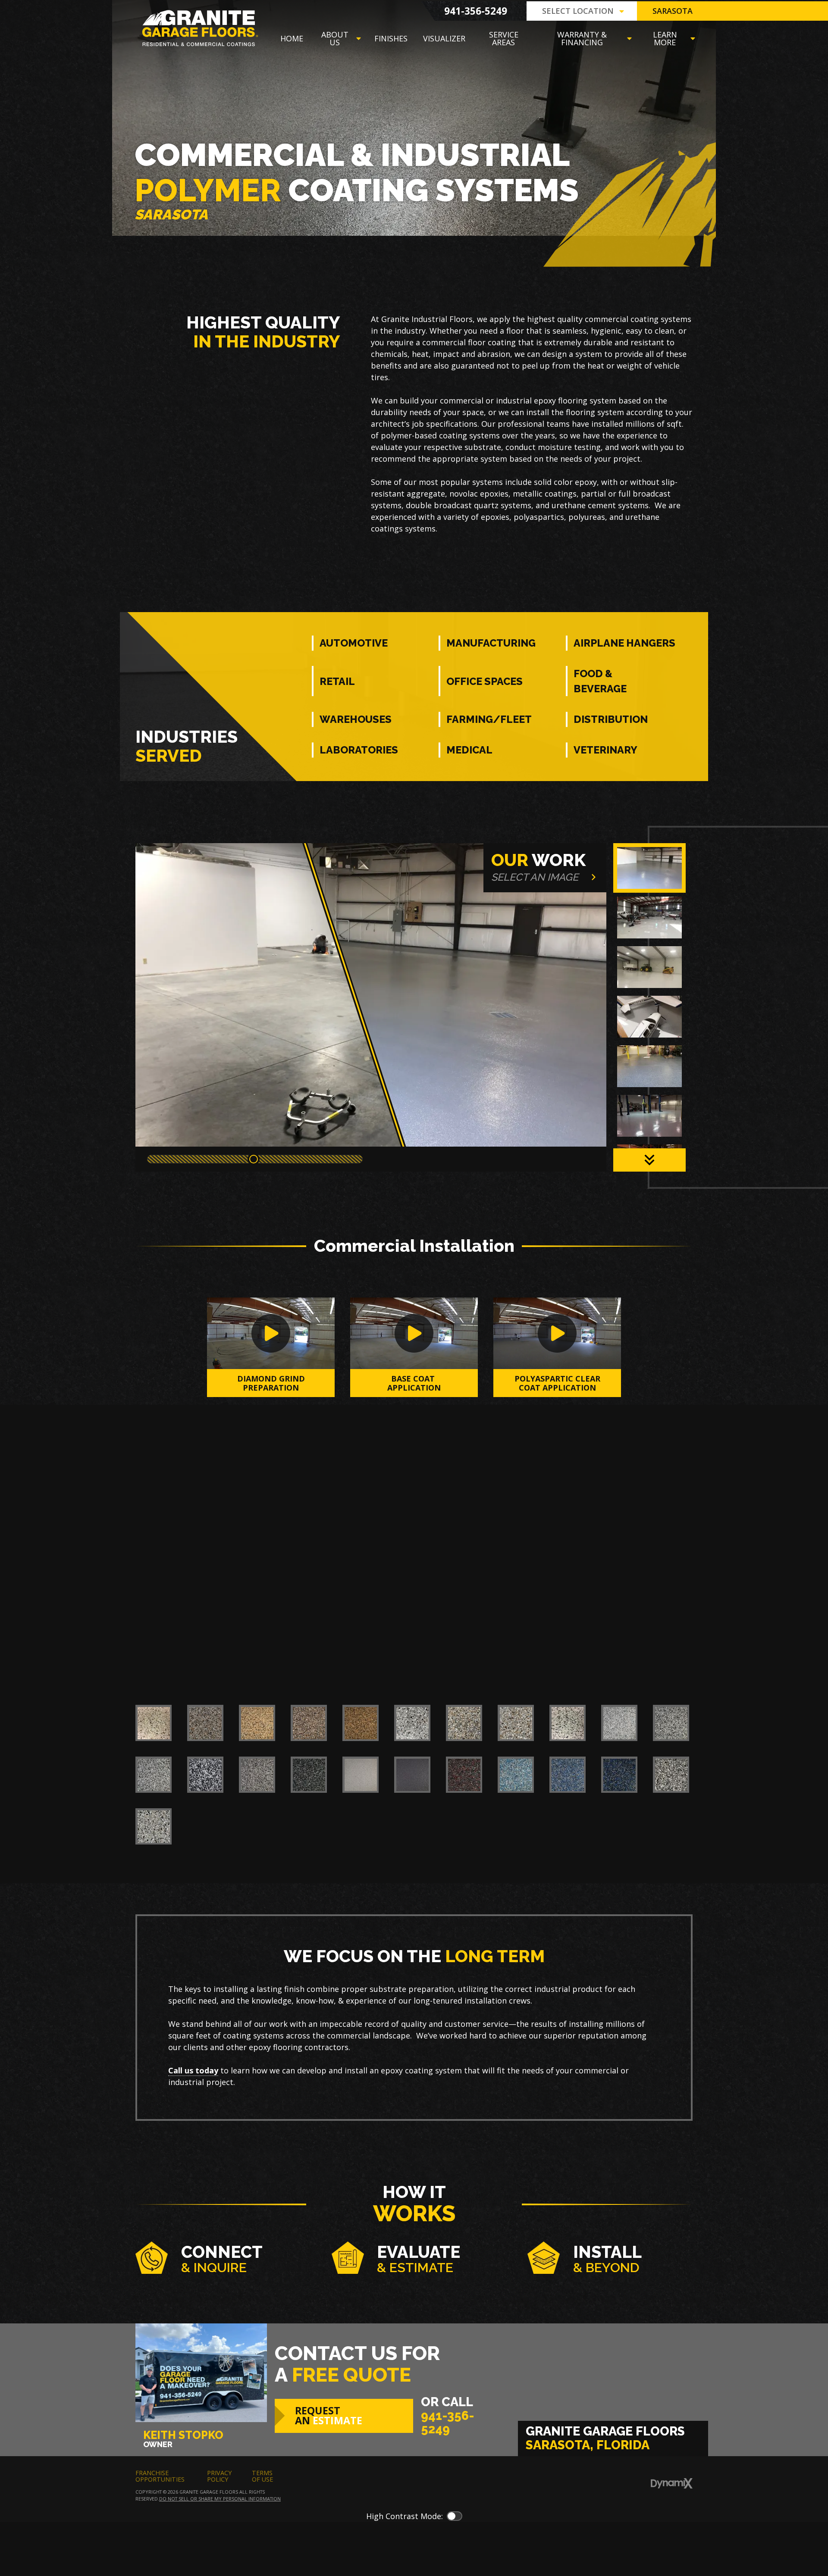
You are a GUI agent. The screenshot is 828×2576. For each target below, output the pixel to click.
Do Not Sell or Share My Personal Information (220, 2499)
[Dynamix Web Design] (672, 2483)
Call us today (193, 2070)
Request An (329, 2415)
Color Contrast (455, 2516)
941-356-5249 (476, 11)
